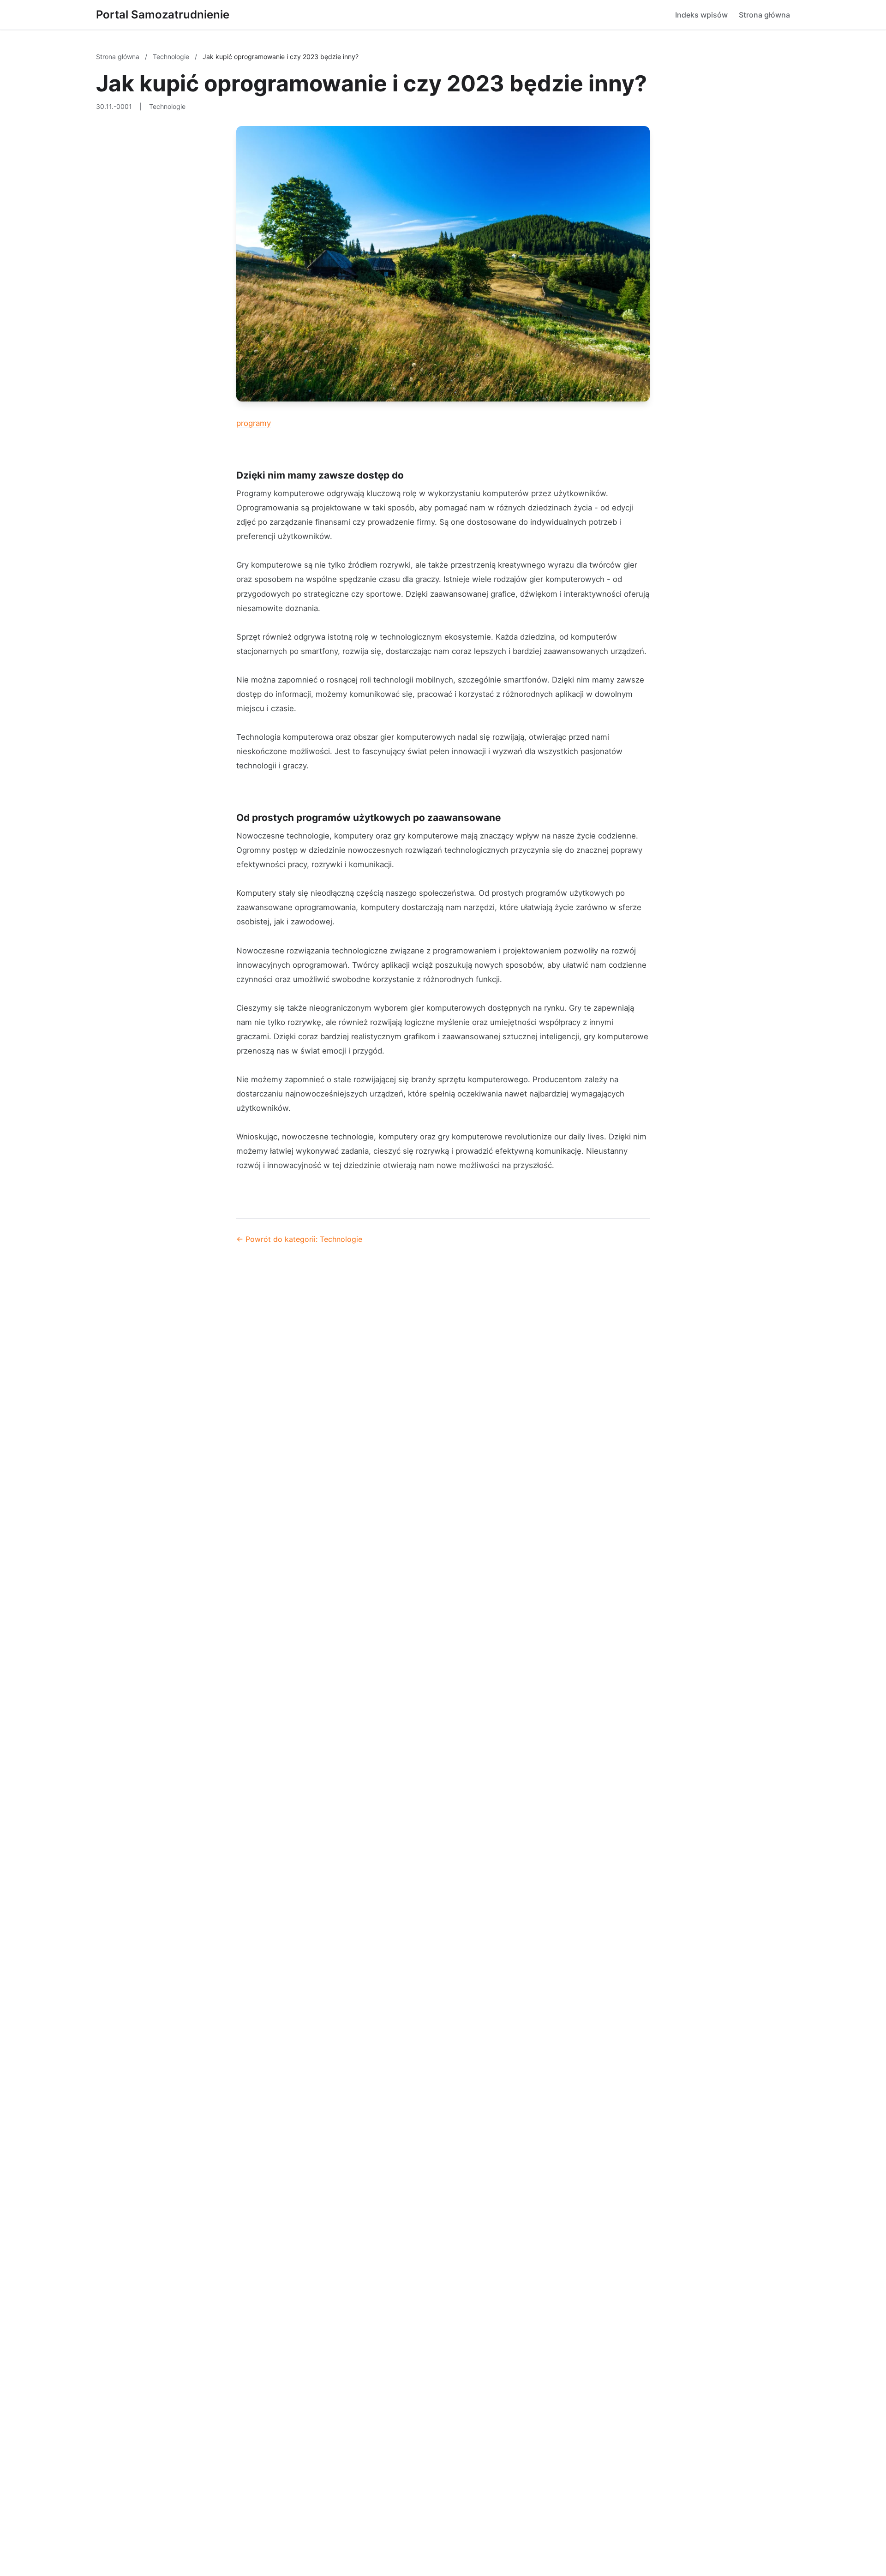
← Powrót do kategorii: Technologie (299, 1239)
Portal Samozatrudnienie (163, 15)
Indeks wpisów (701, 15)
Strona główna (764, 15)
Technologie (172, 57)
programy (254, 423)
